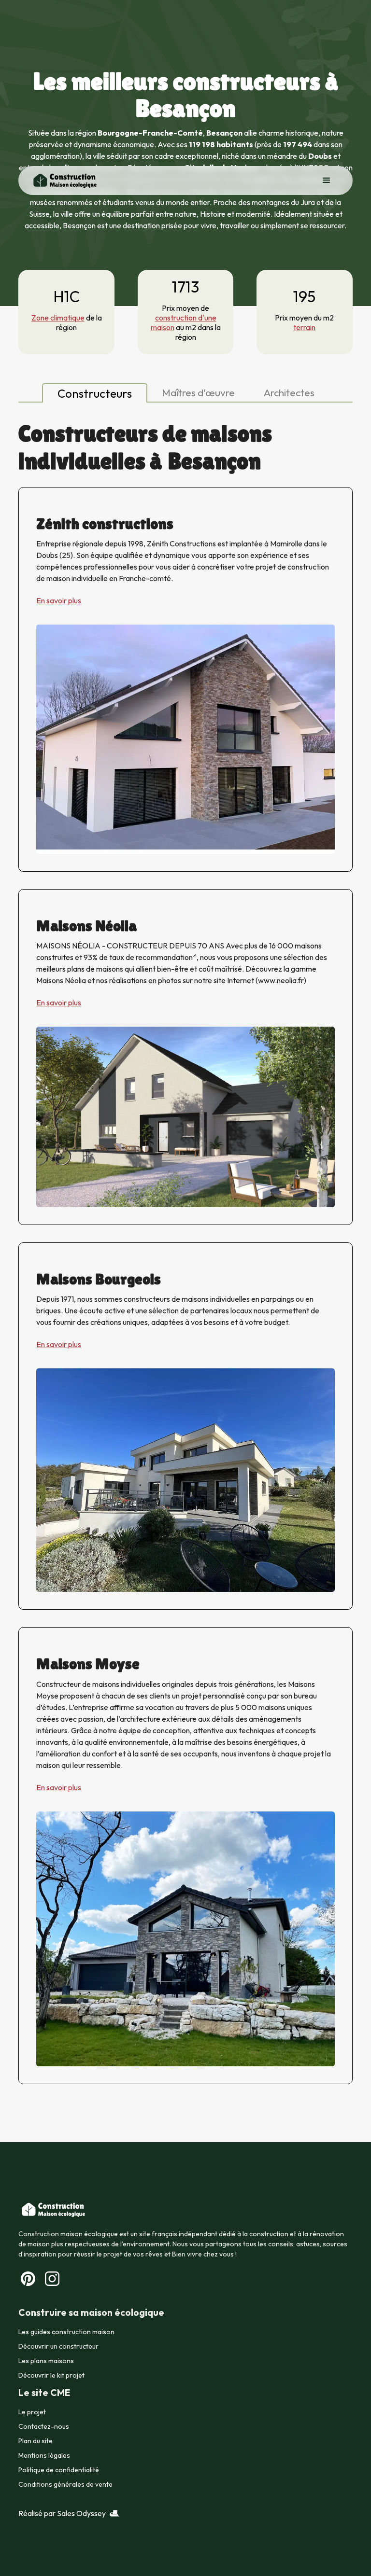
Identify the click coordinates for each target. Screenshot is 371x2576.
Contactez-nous (44, 2426)
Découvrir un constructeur (58, 2346)
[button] (327, 181)
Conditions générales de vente (65, 2484)
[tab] (95, 393)
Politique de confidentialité (59, 2470)
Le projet (32, 2412)
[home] (64, 181)
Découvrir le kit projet (51, 2375)
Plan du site (36, 2441)
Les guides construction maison (66, 2332)
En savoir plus (59, 600)
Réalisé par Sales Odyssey (62, 2513)
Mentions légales (44, 2455)
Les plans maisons (46, 2361)
